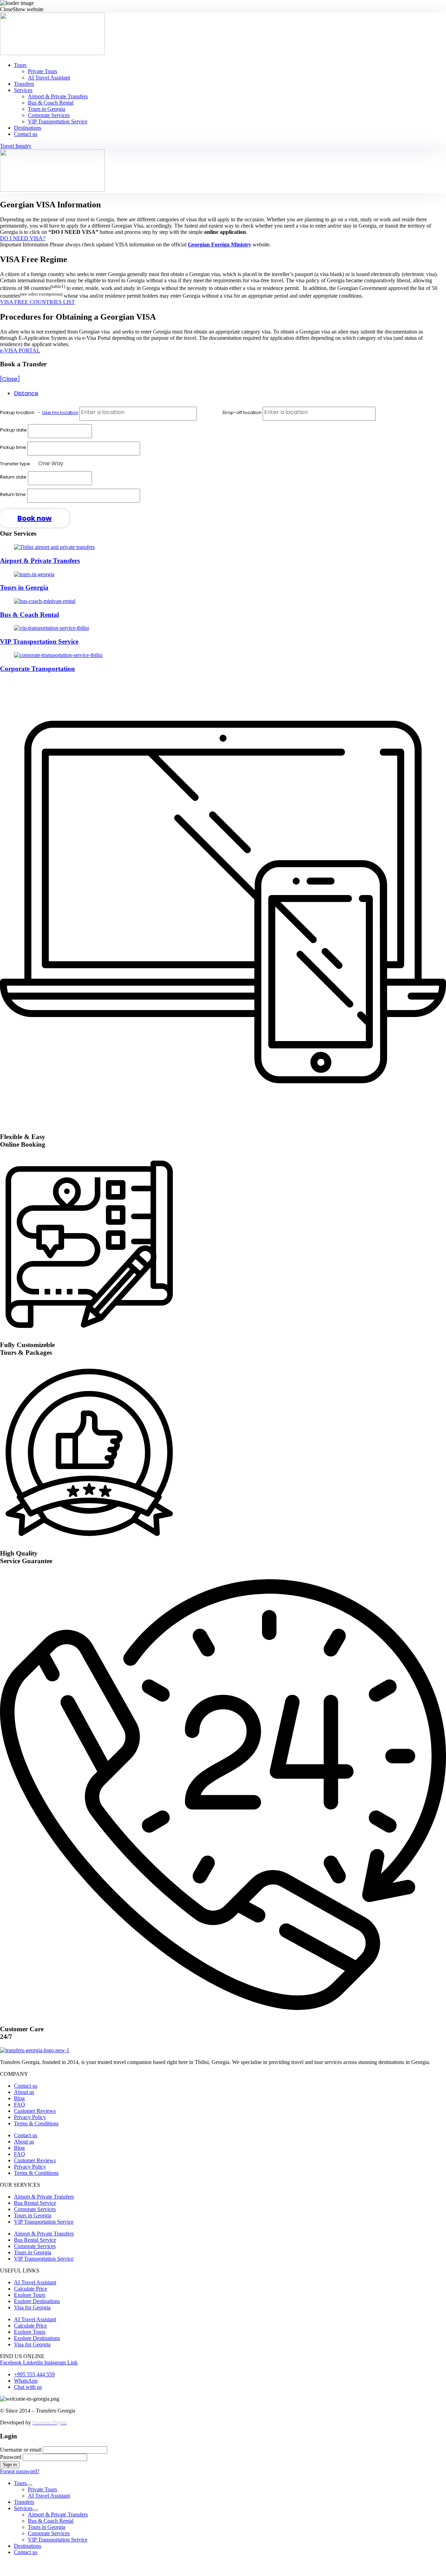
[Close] (10, 379)
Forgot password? (20, 2471)
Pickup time (14, 447)
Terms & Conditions (36, 2123)
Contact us (26, 134)
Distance (26, 393)
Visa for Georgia (32, 2307)
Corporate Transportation (37, 669)
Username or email (21, 2450)
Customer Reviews (35, 2111)
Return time (13, 494)
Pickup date (14, 430)
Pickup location (39, 412)
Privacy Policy (30, 2117)
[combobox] (51, 465)
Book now (34, 518)
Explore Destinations (37, 2301)
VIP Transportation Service (58, 121)
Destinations (28, 128)
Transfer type (16, 464)
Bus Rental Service (35, 2203)
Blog (19, 2098)
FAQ (20, 2105)
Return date (13, 477)
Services (23, 90)
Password (11, 2457)
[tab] (230, 393)
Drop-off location (243, 412)
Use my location (60, 412)
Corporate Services (49, 115)
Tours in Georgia (47, 109)
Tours (20, 65)
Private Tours (43, 71)
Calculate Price (30, 2289)
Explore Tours (30, 2295)
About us (24, 2092)
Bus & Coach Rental (51, 103)
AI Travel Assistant (49, 78)
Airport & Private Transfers (58, 96)
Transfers (24, 84)
